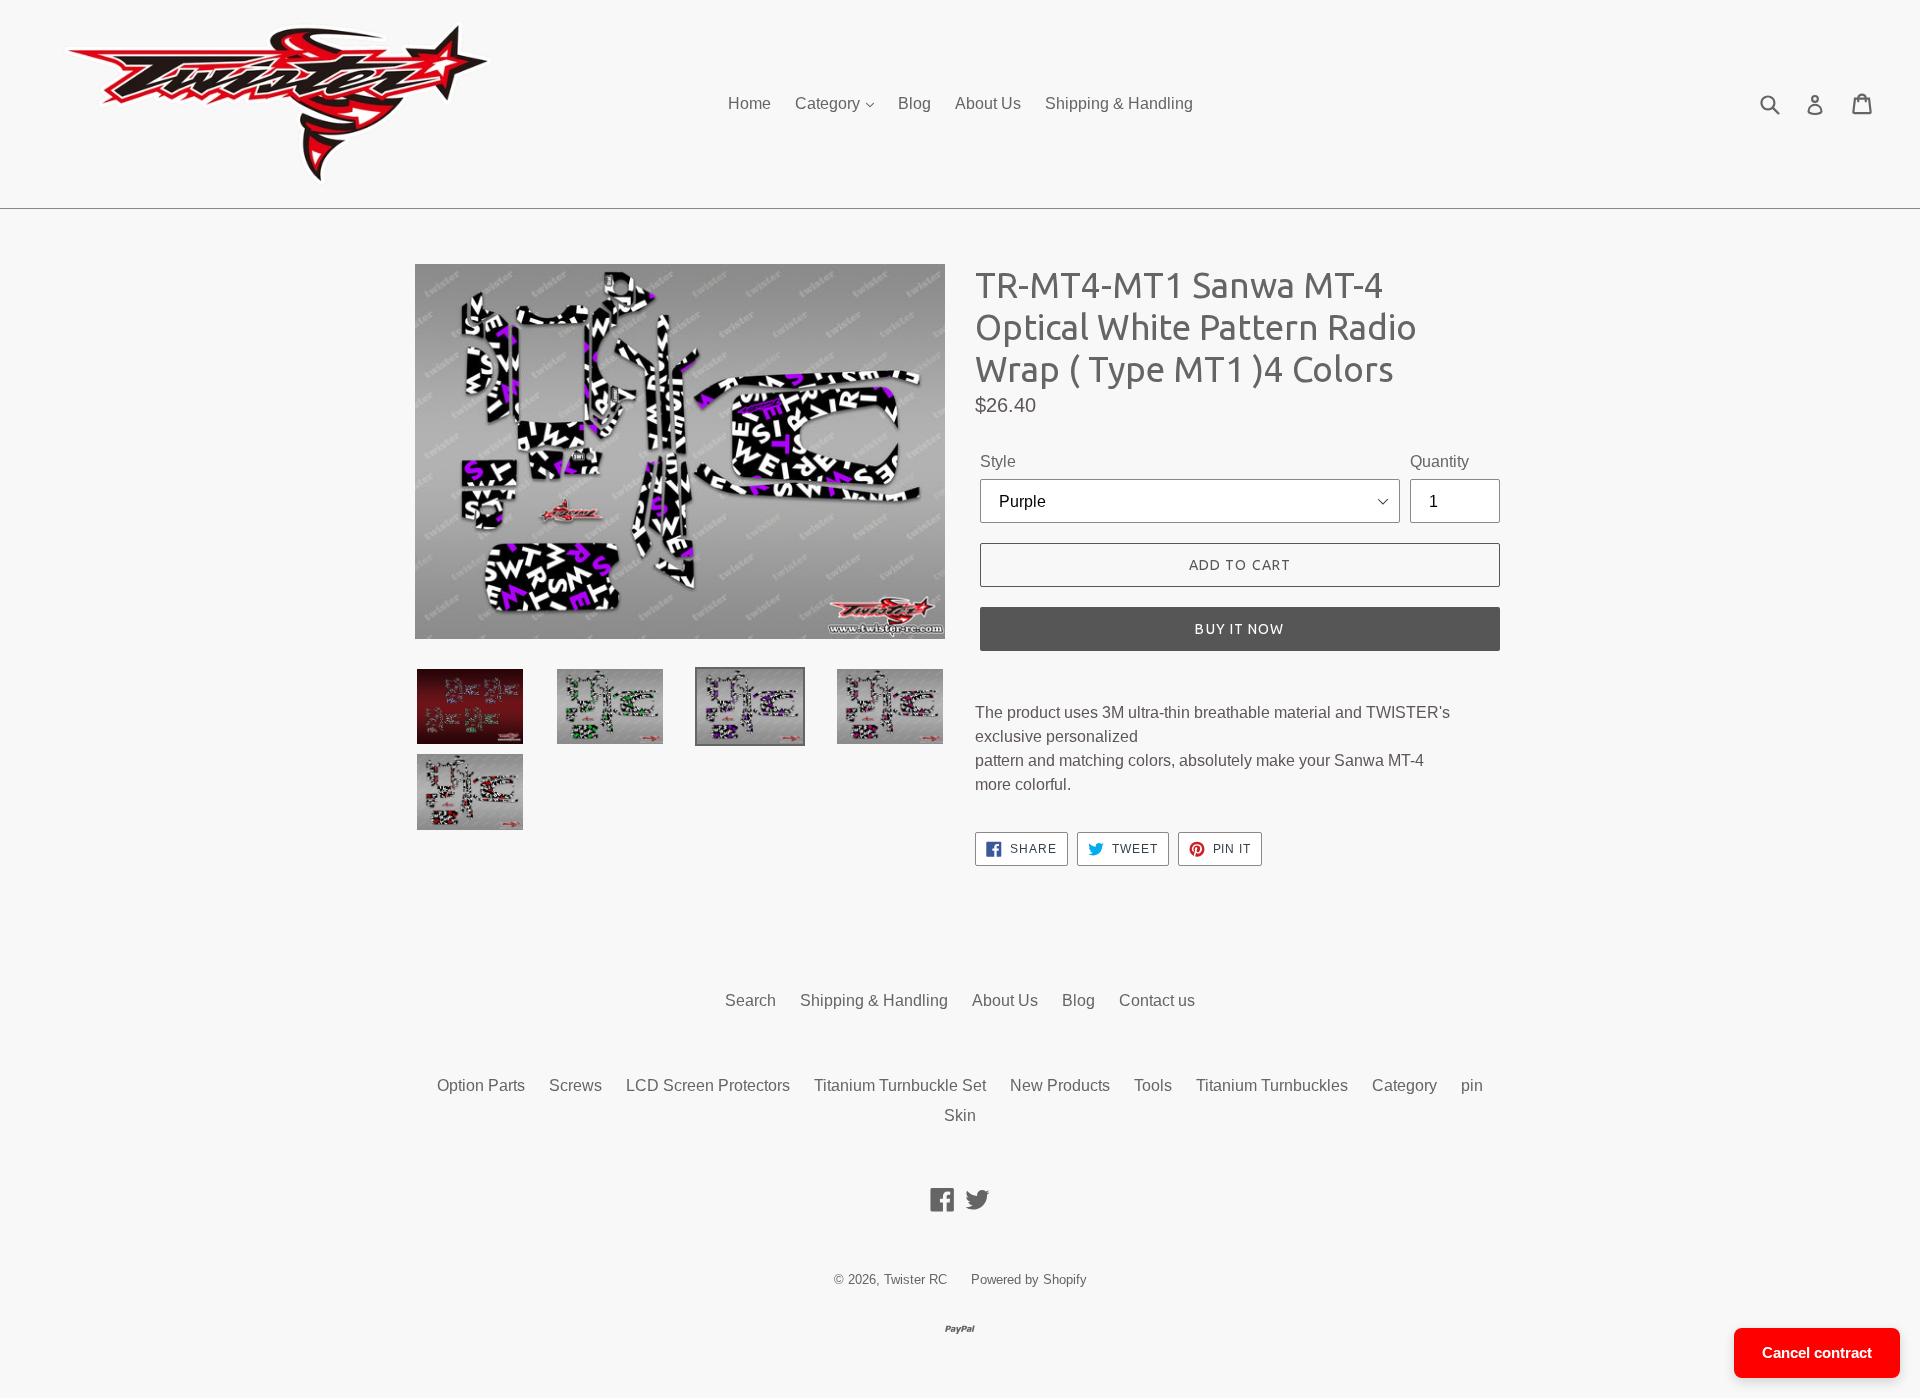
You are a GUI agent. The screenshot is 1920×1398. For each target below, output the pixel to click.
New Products (1060, 1085)
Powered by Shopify (1029, 1279)
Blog (914, 103)
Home (749, 103)
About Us (988, 103)
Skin (960, 1115)
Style (998, 461)
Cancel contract (1817, 1352)
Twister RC (915, 1279)
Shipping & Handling (1119, 103)
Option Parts (481, 1085)
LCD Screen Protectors (708, 1085)
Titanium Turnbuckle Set (900, 1085)
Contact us (1157, 1000)
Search (750, 1000)
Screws (575, 1085)
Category (829, 103)
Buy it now (1239, 629)
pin (1472, 1085)
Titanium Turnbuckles (1272, 1085)
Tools (1153, 1085)
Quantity (1439, 461)
